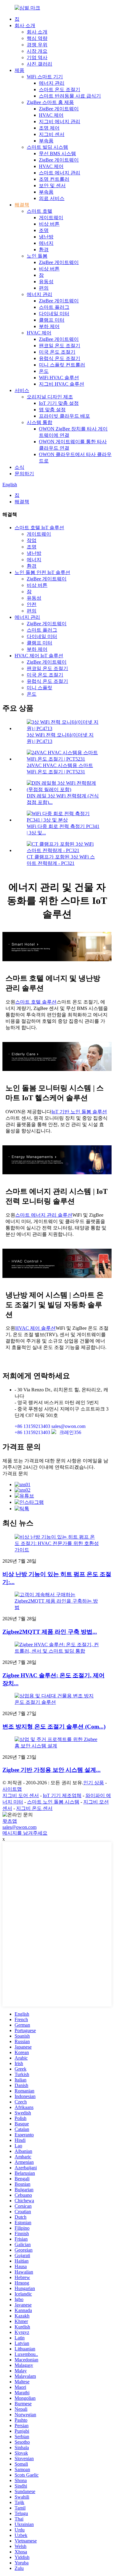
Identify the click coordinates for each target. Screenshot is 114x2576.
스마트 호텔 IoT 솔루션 (39, 528)
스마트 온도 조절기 (60, 89)
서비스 (22, 390)
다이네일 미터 (54, 314)
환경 (44, 250)
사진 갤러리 (40, 64)
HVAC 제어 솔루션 (35, 1328)
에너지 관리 (52, 83)
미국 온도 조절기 (57, 352)
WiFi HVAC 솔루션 (59, 378)
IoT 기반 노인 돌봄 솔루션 (79, 1112)
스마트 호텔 (40, 211)
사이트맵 (12, 1789)
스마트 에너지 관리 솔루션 (44, 1215)
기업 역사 (37, 57)
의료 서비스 (52, 198)
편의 (44, 288)
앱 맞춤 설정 (52, 410)
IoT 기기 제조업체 (62, 1795)
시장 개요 (37, 51)
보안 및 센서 (52, 186)
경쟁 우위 (37, 45)
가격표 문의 (15, 1474)
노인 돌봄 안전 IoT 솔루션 (42, 572)
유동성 (46, 282)
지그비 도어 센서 (21, 1795)
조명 (44, 230)
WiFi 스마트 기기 (45, 77)
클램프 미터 (52, 320)
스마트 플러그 (54, 307)
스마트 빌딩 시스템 (47, 147)
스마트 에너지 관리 (60, 173)
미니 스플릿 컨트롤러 (62, 365)
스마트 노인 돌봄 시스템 (53, 1802)
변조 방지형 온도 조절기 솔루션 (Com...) (54, 1727)
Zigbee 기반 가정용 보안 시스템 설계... (52, 1770)
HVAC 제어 (51, 115)
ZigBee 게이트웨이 (59, 109)
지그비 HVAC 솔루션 (62, 384)
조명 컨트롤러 (54, 179)
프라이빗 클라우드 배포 (64, 416)
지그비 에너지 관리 (60, 121)
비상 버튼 (49, 224)
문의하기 (24, 474)
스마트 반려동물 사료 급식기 (70, 96)
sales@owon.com (19, 1827)
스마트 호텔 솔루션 (36, 1002)
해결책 (22, 205)
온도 (44, 371)
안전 (32, 604)
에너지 (46, 243)
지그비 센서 (52, 134)
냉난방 (46, 237)
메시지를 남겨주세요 (25, 1833)
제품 (19, 70)
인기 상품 (94, 1783)
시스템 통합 (40, 422)
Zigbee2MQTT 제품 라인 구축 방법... (50, 1632)
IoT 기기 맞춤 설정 (59, 403)
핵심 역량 (37, 38)
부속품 (46, 141)
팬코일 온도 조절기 (60, 346)
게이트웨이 (51, 218)
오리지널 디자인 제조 (50, 397)
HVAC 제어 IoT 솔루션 (39, 656)
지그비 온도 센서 (34, 1808)
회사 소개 (25, 25)
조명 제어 (49, 128)
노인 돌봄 (37, 256)
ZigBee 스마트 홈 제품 (50, 102)
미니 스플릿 (40, 688)
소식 (19, 467)
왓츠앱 (10, 1821)
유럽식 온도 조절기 (60, 358)
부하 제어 (49, 326)
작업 (32, 540)
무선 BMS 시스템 (57, 153)
